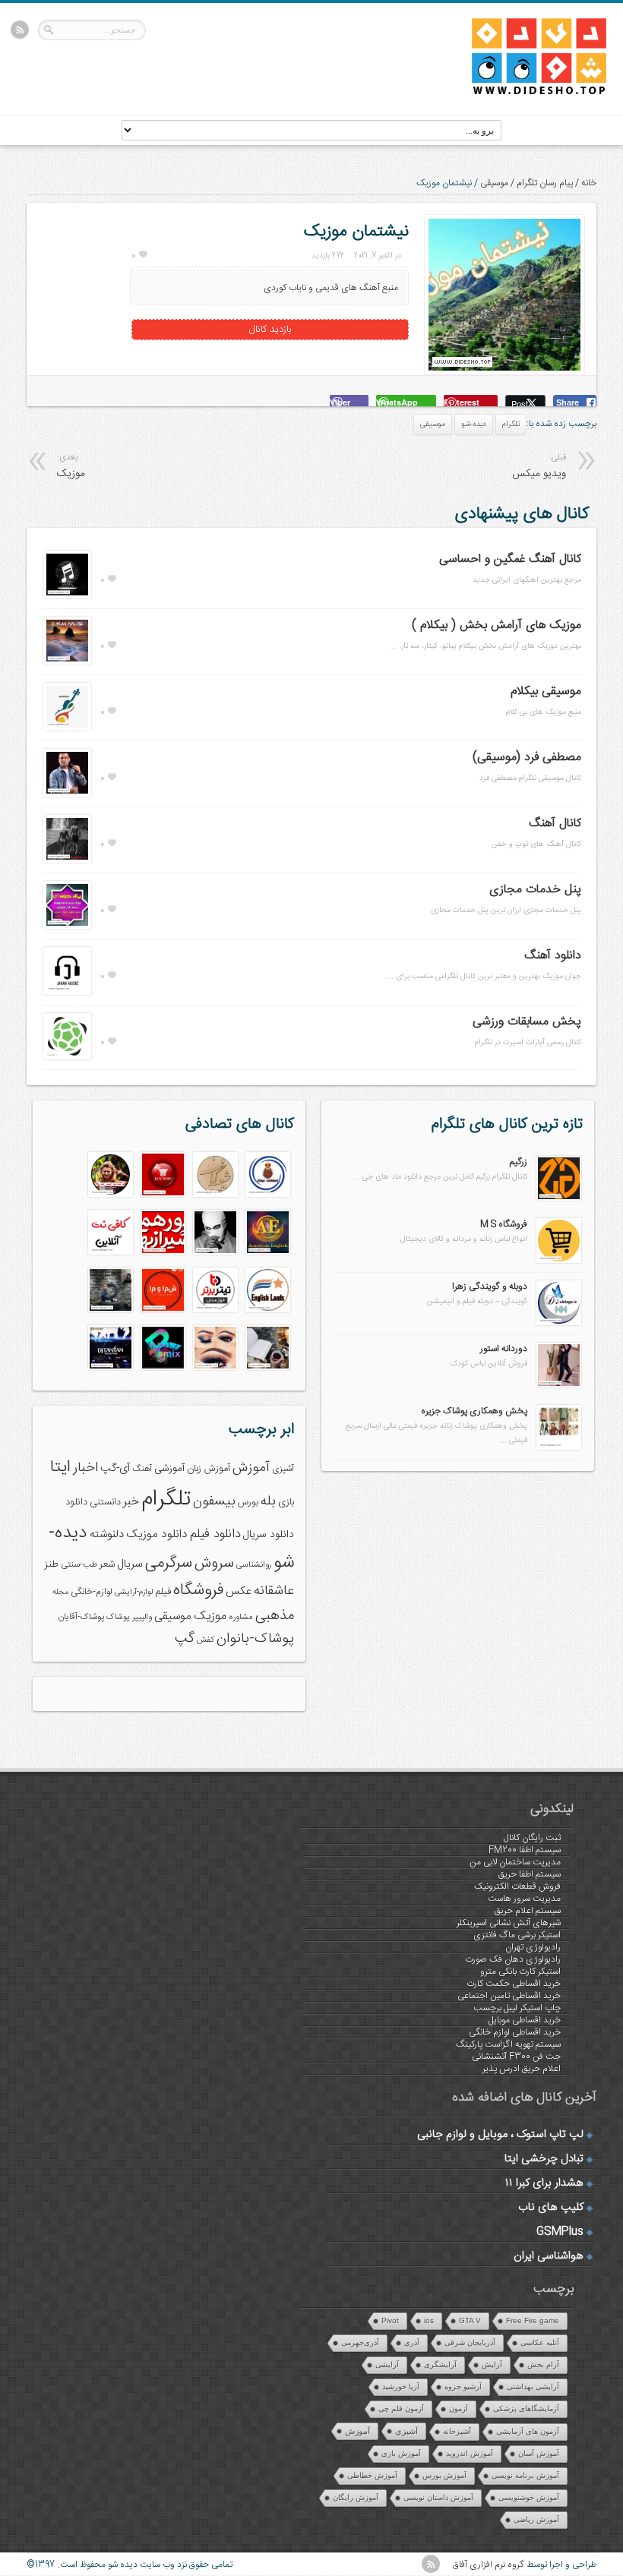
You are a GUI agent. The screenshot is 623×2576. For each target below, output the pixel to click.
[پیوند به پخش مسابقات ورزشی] (67, 1057)
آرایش (492, 2364)
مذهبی (275, 1616)
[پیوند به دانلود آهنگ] (67, 993)
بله (268, 1501)
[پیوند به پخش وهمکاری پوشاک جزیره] (559, 1447)
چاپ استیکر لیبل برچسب (517, 2008)
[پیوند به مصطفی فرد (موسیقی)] (67, 794)
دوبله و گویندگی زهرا (490, 1286)
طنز (52, 1564)
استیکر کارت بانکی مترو (520, 1971)
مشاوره (241, 1617)
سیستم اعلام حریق (528, 1911)
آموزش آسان (539, 2453)
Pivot (390, 2320)
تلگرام (511, 425)
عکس (239, 1591)
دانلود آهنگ (553, 956)
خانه (589, 183)
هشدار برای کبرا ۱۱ (544, 2183)
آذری (412, 2342)
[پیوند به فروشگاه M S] (559, 1261)
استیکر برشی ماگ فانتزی (517, 1935)
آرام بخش (543, 2364)
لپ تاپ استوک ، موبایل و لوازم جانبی (500, 2135)
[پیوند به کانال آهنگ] (67, 860)
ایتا (60, 1467)
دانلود (76, 1503)
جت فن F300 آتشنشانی (516, 2057)
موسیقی (494, 183)
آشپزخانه (457, 2431)
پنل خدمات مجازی (535, 890)
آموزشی (169, 1469)
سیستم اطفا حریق (530, 1874)
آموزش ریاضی (536, 2519)
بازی (286, 1503)
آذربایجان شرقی (470, 2342)
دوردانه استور (504, 1349)
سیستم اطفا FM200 (525, 1850)
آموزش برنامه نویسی (525, 2475)
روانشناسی (254, 1565)
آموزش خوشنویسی (529, 2497)
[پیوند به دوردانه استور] (559, 1385)
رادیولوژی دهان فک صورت (513, 1959)
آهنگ (142, 1469)
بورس (248, 1503)
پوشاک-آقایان (81, 1617)
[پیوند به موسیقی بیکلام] (67, 728)
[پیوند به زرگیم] (559, 1198)
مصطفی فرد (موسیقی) (527, 758)
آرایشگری (440, 2364)
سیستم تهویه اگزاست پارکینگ (508, 2044)
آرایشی (387, 2364)
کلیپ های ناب (551, 2208)
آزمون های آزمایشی (528, 2431)
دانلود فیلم (215, 1534)
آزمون (459, 2409)
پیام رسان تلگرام (545, 183)
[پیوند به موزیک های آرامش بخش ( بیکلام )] (67, 662)
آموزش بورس (444, 2475)
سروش (214, 1564)
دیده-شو (474, 425)
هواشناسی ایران (549, 2256)
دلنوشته (107, 1534)
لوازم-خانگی (92, 1592)
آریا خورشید (401, 2387)
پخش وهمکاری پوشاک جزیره (474, 1411)
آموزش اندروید (470, 2453)
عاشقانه (274, 1591)
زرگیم (519, 1162)
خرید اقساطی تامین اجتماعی (509, 1996)
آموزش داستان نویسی (438, 2497)
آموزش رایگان (356, 2497)
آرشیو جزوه (463, 2387)
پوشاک (118, 1617)
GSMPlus (560, 2232)
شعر (107, 1565)
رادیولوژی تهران (533, 1947)
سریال (130, 1564)
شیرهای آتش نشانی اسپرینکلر (509, 1923)
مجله (60, 1592)
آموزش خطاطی (372, 2475)
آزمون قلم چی (401, 2409)
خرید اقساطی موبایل (525, 2020)
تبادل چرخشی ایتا (544, 2159)
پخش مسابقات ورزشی (527, 1022)
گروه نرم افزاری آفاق (489, 2565)
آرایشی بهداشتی (533, 2387)
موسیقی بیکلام (546, 691)
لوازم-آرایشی (134, 1592)
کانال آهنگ (555, 824)
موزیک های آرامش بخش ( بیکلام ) (497, 625)
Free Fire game (533, 2320)
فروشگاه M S (504, 1224)
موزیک (210, 1616)
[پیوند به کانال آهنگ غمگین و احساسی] (67, 596)
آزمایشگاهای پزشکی (526, 2409)
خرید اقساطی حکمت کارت (514, 1984)
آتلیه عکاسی (540, 2342)
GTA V (470, 2320)
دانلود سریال (269, 1535)
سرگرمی (169, 1563)
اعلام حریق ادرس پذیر (522, 2069)
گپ (185, 1639)
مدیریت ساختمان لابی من (515, 1862)
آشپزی (283, 1469)
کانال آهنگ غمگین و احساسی (510, 559)
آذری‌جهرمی (360, 2342)
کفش (206, 1640)
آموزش (251, 1468)
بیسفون (214, 1501)
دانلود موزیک (157, 1534)
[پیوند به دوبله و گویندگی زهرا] (559, 1323)
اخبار (85, 1468)
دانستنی (105, 1503)
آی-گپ (115, 1469)
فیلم (163, 1592)
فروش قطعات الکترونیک (517, 1886)
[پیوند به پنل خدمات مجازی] (67, 927)
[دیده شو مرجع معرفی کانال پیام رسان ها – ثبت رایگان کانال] (527, 92)
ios (429, 2320)
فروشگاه (198, 1591)
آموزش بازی (401, 2453)
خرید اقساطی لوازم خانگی (515, 2032)
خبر (131, 1502)
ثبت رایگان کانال (532, 1838)
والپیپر (142, 1617)
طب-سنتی (79, 1565)
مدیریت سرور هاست (524, 1899)
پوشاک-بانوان (255, 1639)
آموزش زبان (209, 1469)
